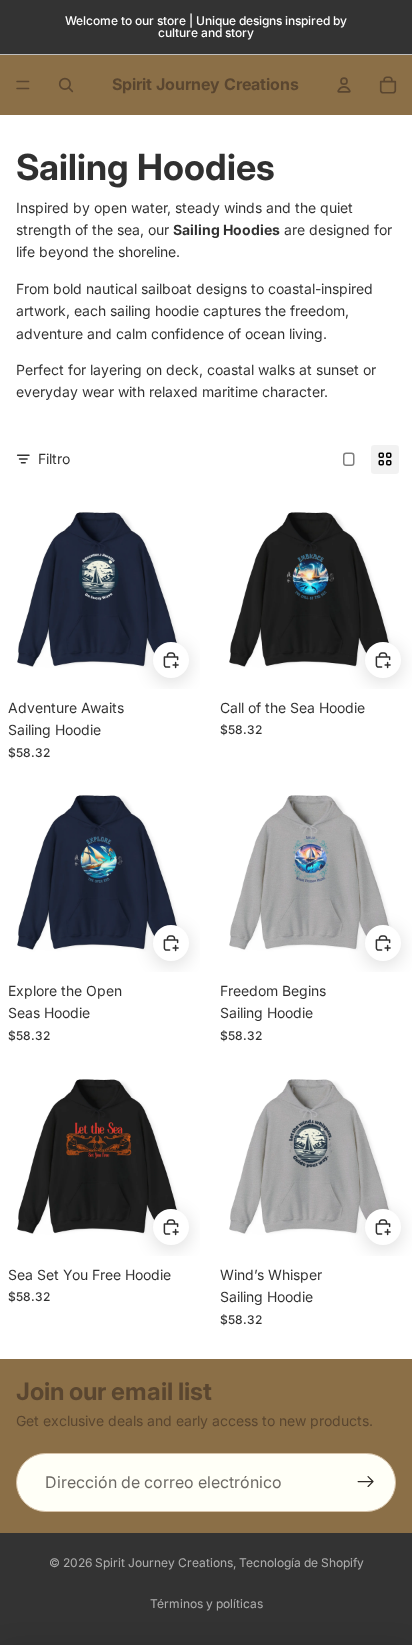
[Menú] (23, 85)
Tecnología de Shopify (301, 1562)
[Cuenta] (344, 85)
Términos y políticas (206, 1603)
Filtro (54, 458)
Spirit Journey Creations (164, 1562)
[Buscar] (66, 85)
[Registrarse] (366, 1483)
